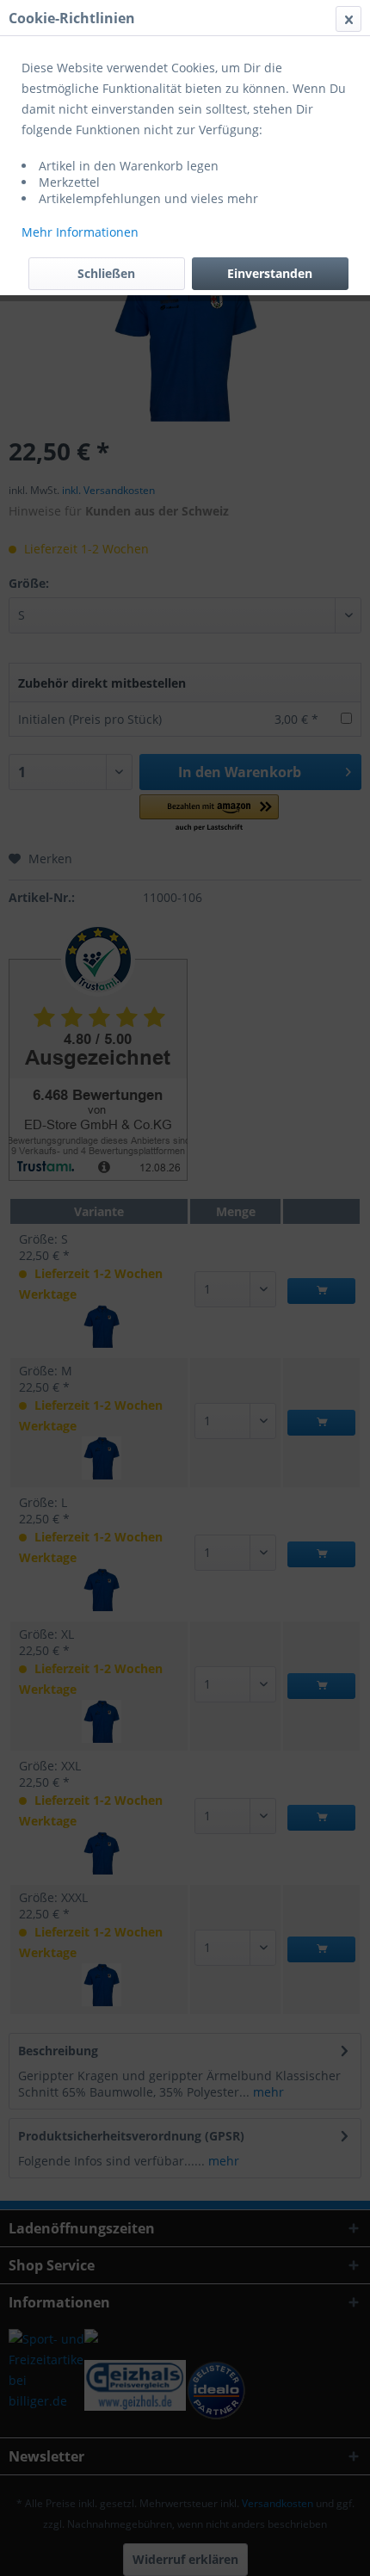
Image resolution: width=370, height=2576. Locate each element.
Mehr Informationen (80, 232)
